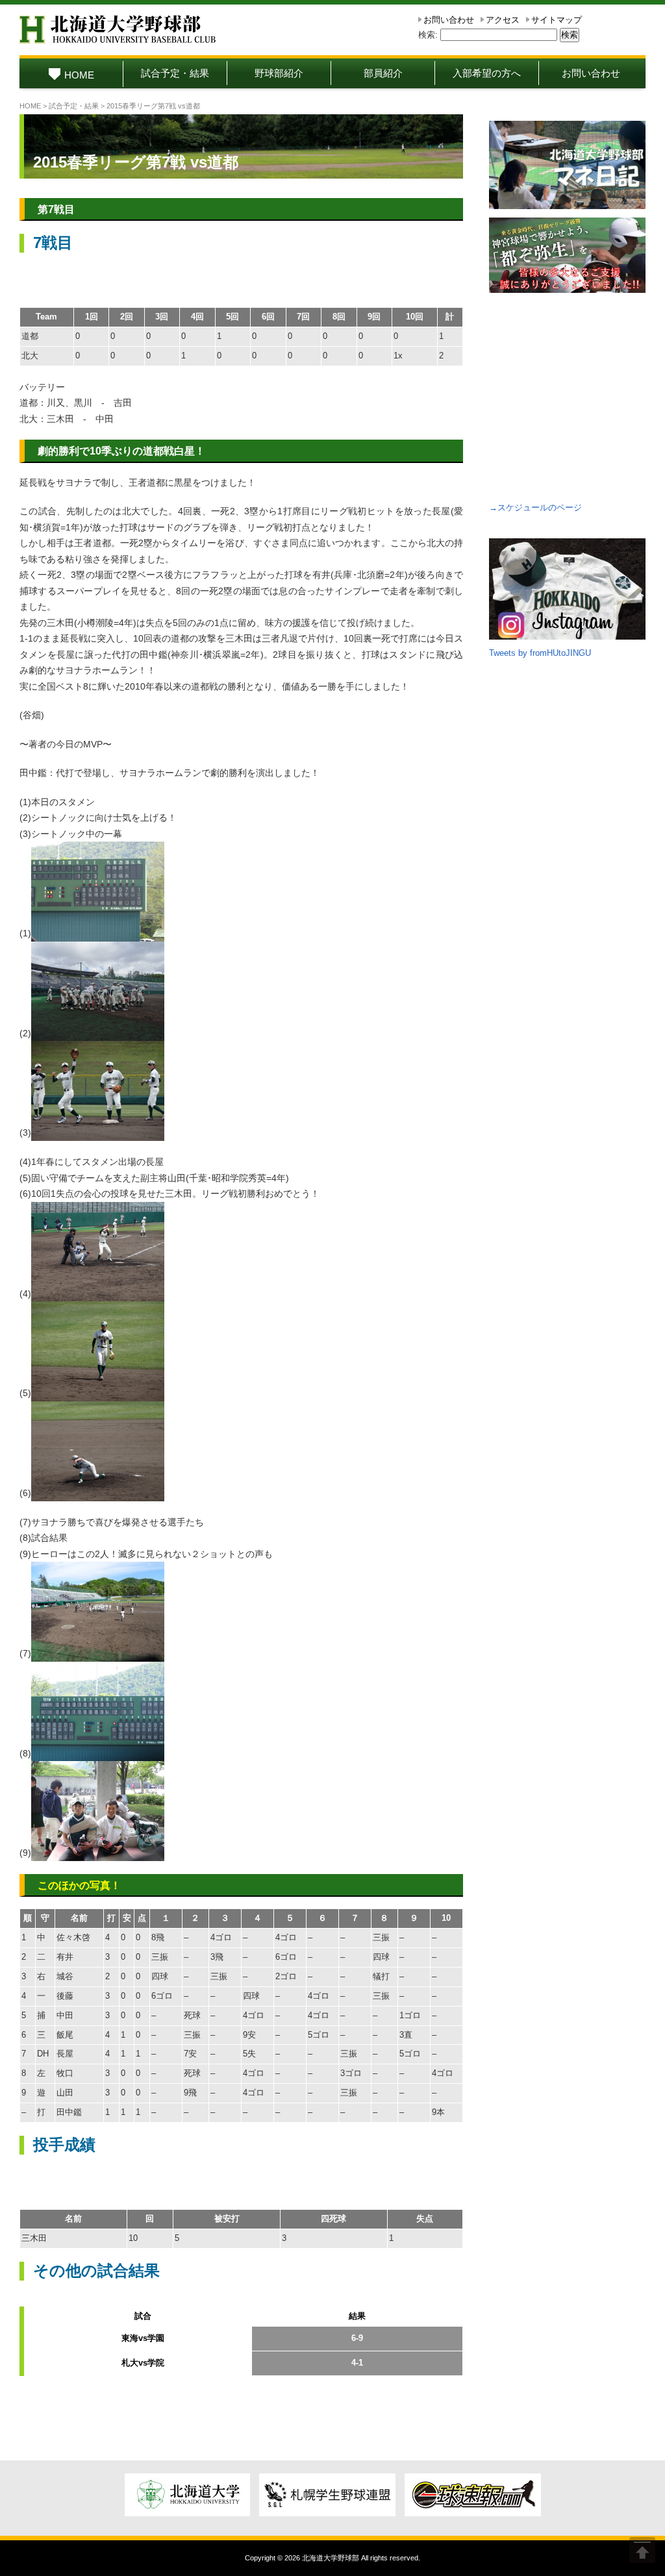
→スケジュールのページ (535, 507)
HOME (79, 75)
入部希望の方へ (487, 73)
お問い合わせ (449, 20)
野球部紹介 (279, 73)
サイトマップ (557, 20)
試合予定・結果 (175, 73)
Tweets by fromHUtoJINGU (540, 653)
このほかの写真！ (79, 1885)
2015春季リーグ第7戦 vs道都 (136, 162)
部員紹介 (383, 73)
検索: (428, 35)
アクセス (503, 20)
